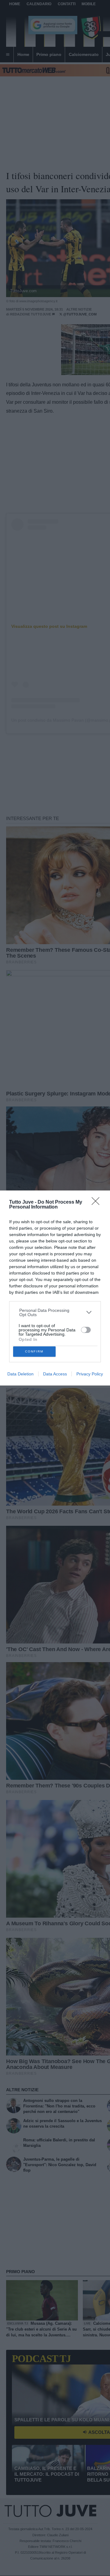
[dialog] (55, 1288)
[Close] (97, 1203)
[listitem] (55, 1312)
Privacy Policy (90, 1374)
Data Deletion (20, 1374)
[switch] (86, 1330)
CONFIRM (34, 1351)
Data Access (55, 1374)
